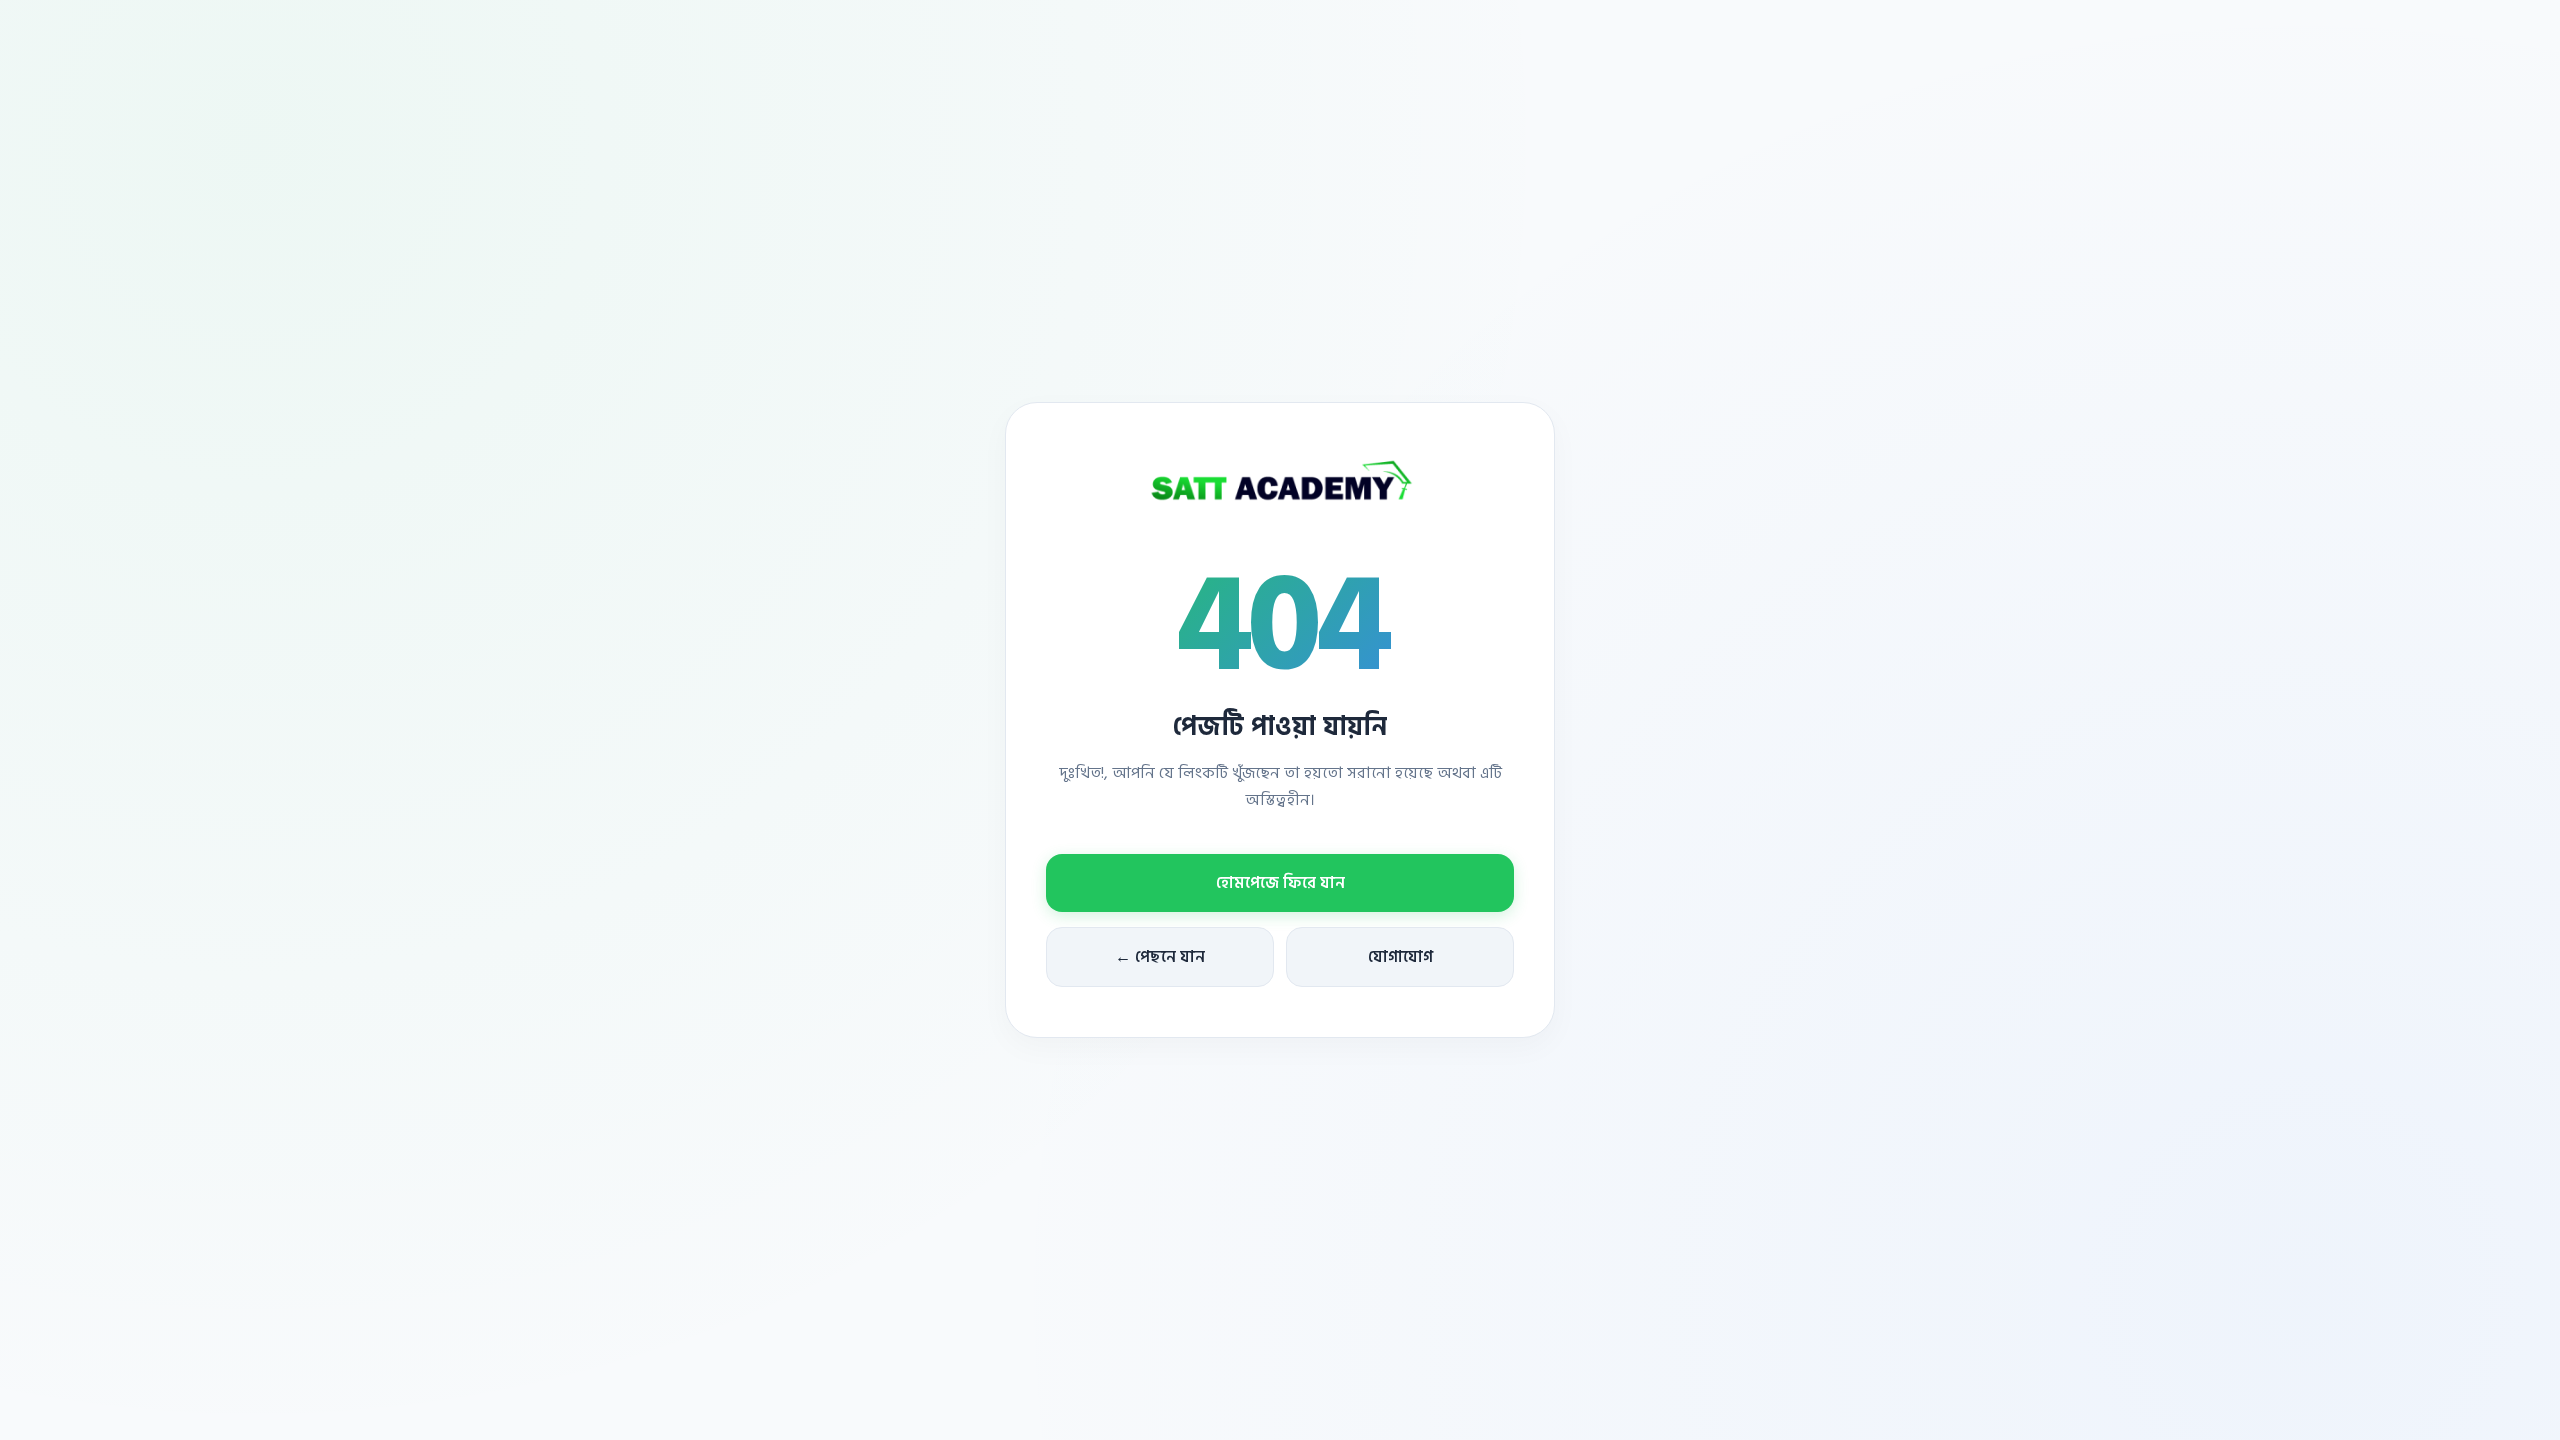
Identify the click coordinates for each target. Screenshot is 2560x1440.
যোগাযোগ (1400, 957)
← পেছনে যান (1160, 957)
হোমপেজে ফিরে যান (1280, 883)
